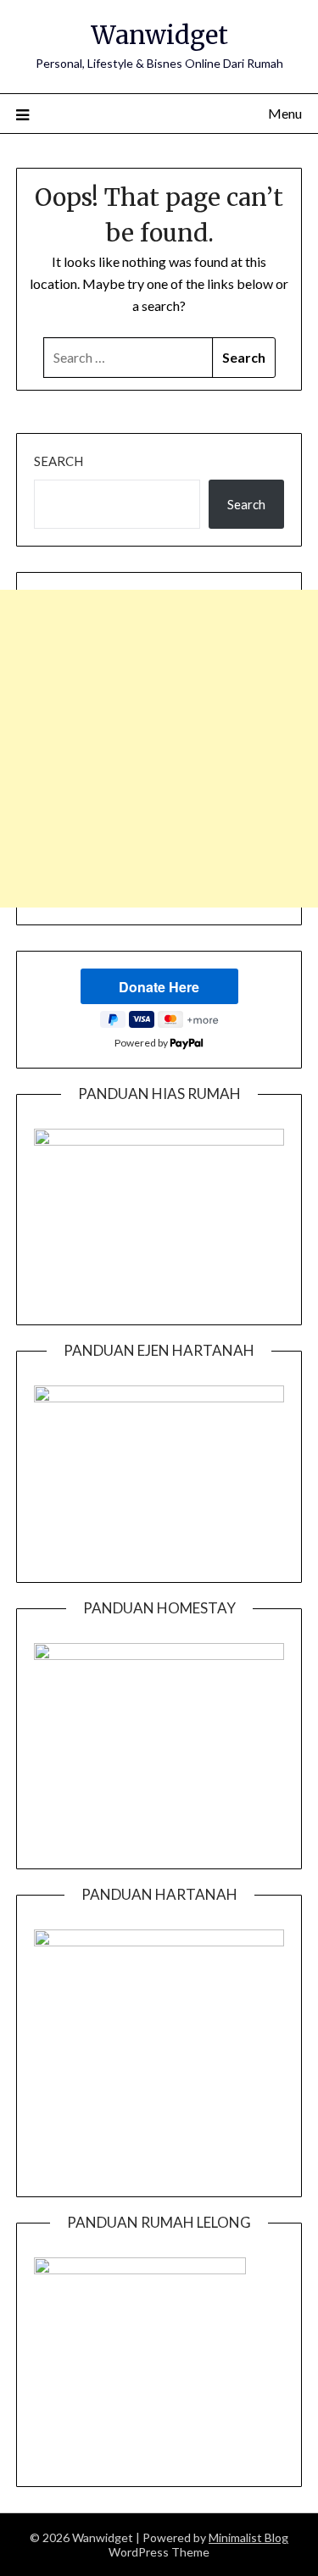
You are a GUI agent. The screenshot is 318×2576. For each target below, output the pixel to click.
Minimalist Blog (248, 2537)
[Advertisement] (159, 749)
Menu (285, 113)
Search (59, 461)
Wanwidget (159, 35)
